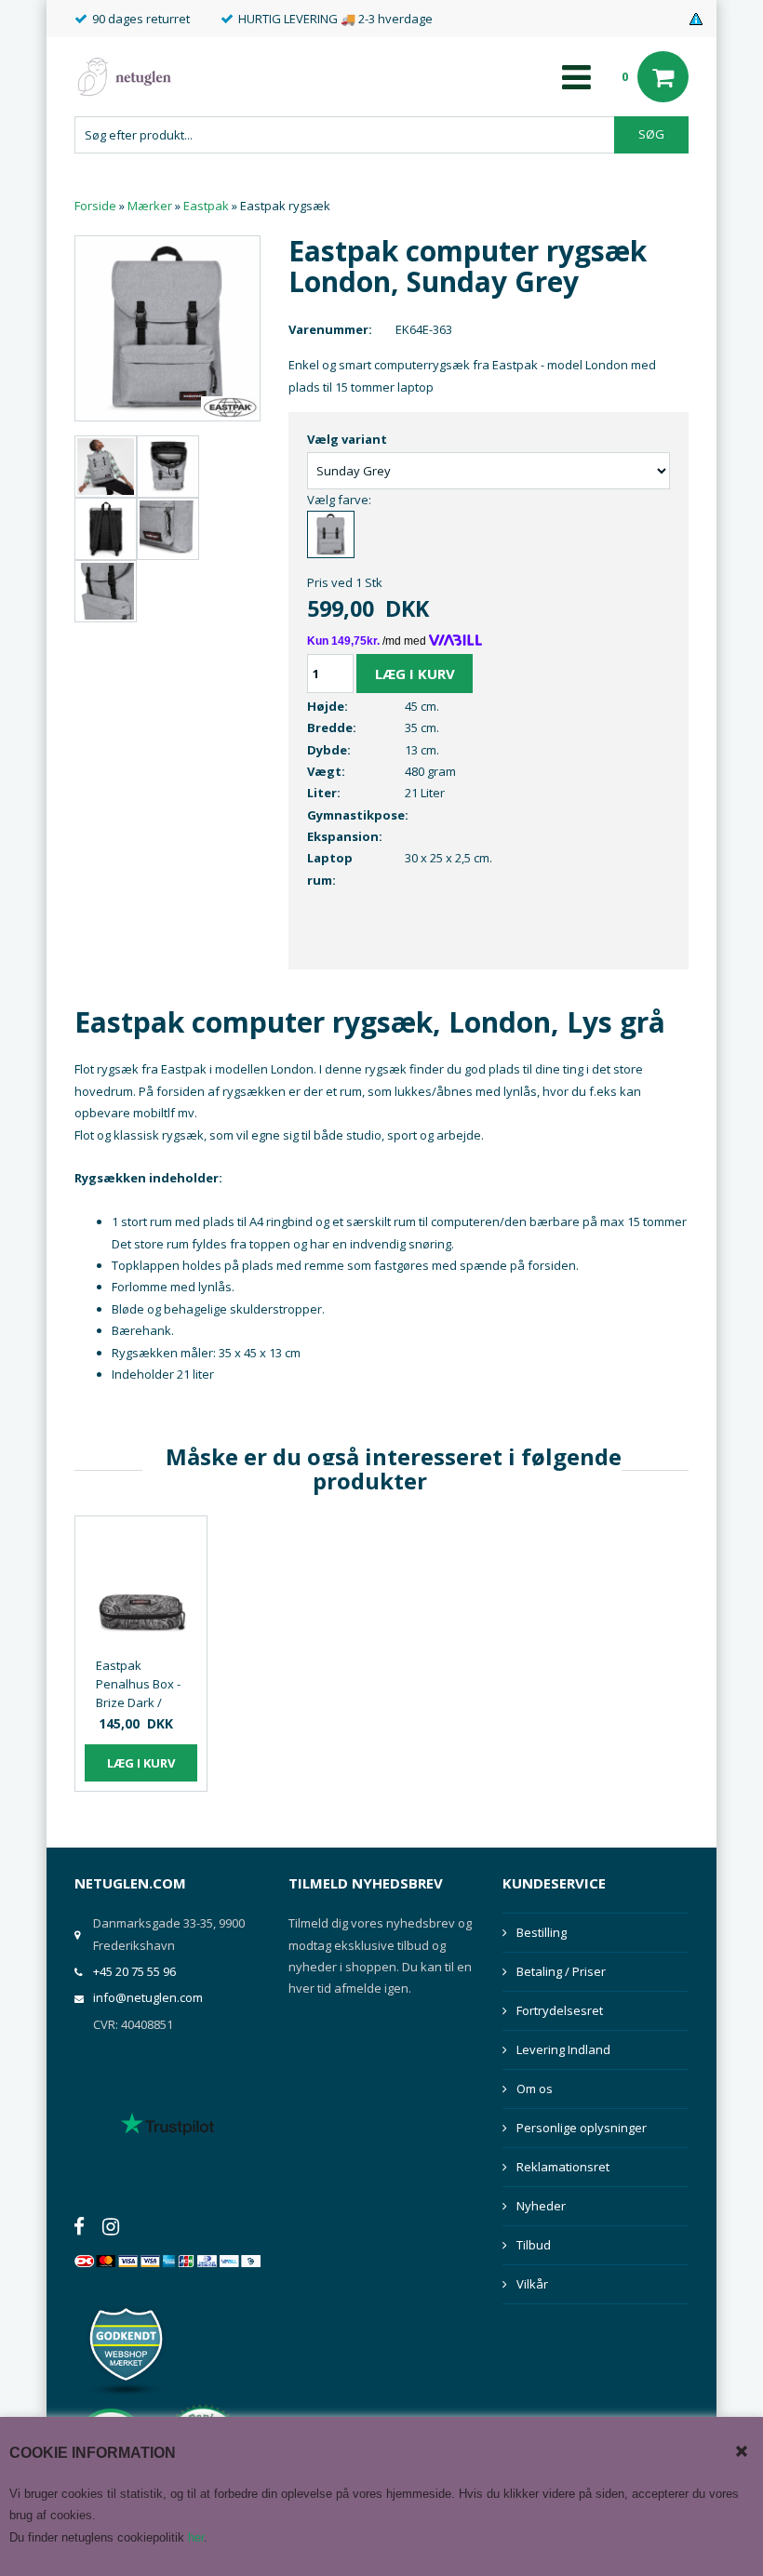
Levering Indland (563, 2049)
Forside (95, 206)
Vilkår (532, 2284)
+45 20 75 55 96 (134, 1971)
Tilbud (534, 2245)
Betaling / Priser (561, 1971)
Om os (535, 2089)
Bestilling (542, 1932)
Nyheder (541, 2206)
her (196, 2537)
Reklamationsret (563, 2167)
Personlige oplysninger (582, 2128)
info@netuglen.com (148, 1997)
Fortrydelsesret (560, 2010)
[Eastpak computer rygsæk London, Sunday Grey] (167, 327)
